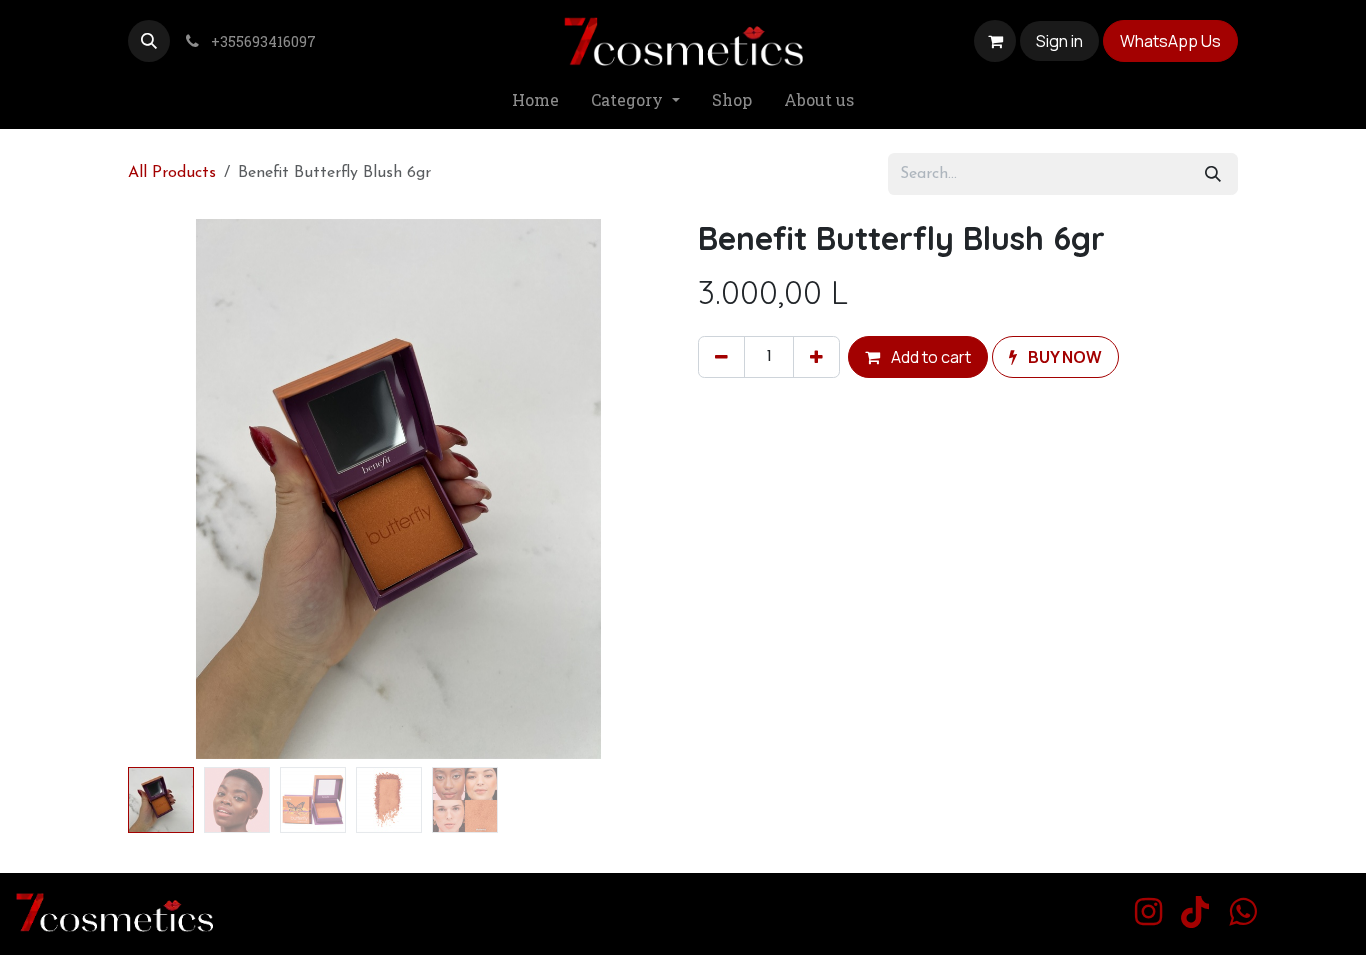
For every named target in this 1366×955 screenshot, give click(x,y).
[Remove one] (721, 357)
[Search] (1213, 174)
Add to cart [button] (929, 357)
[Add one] (816, 357)
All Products (172, 173)
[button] (149, 41)
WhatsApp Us (1170, 41)
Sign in (1059, 41)
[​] (1148, 912)
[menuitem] (535, 100)
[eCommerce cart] (995, 41)
